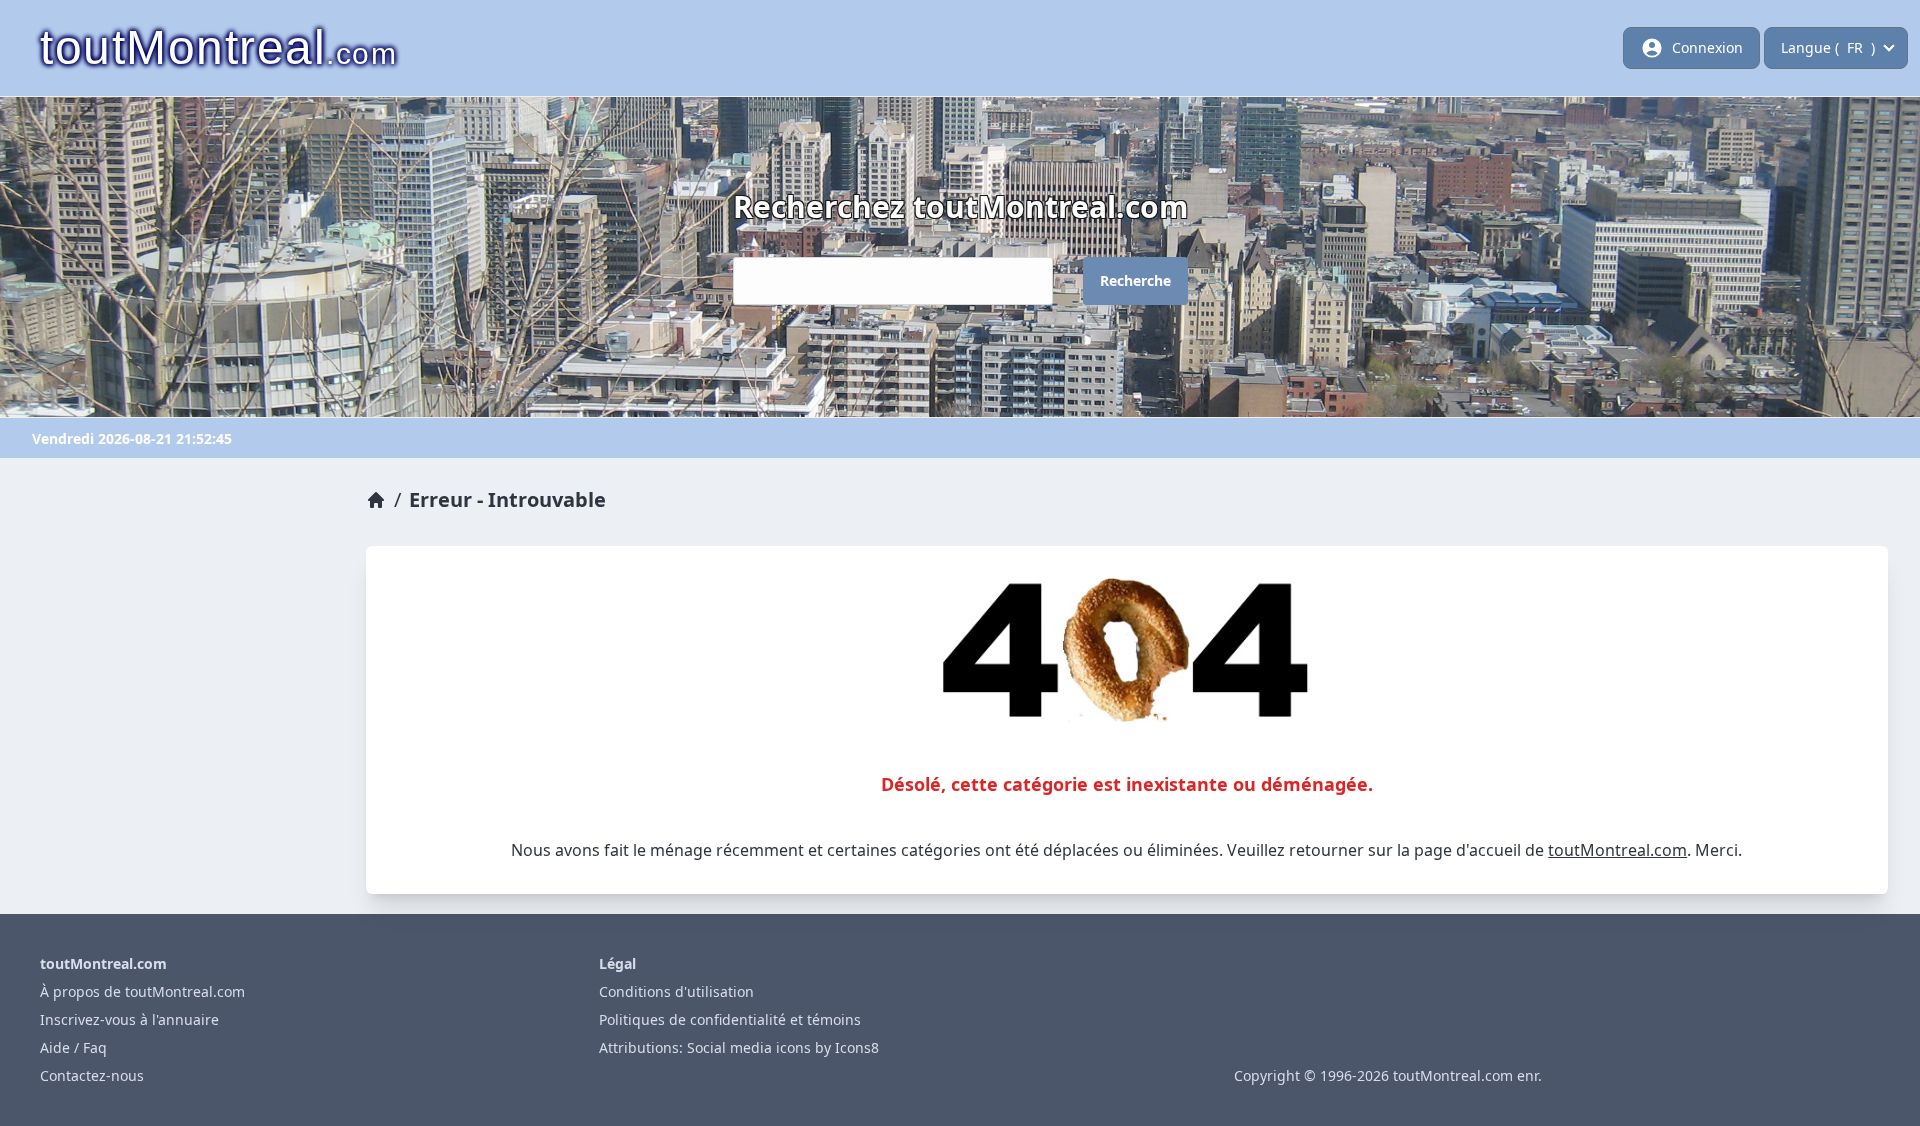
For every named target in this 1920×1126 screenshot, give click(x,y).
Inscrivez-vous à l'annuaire (129, 1019)
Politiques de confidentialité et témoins (730, 1019)
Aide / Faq (73, 1047)
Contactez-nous (92, 1075)
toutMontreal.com (1617, 850)
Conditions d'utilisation (676, 991)
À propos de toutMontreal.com (142, 991)
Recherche (1135, 280)
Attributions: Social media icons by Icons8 (739, 1047)
